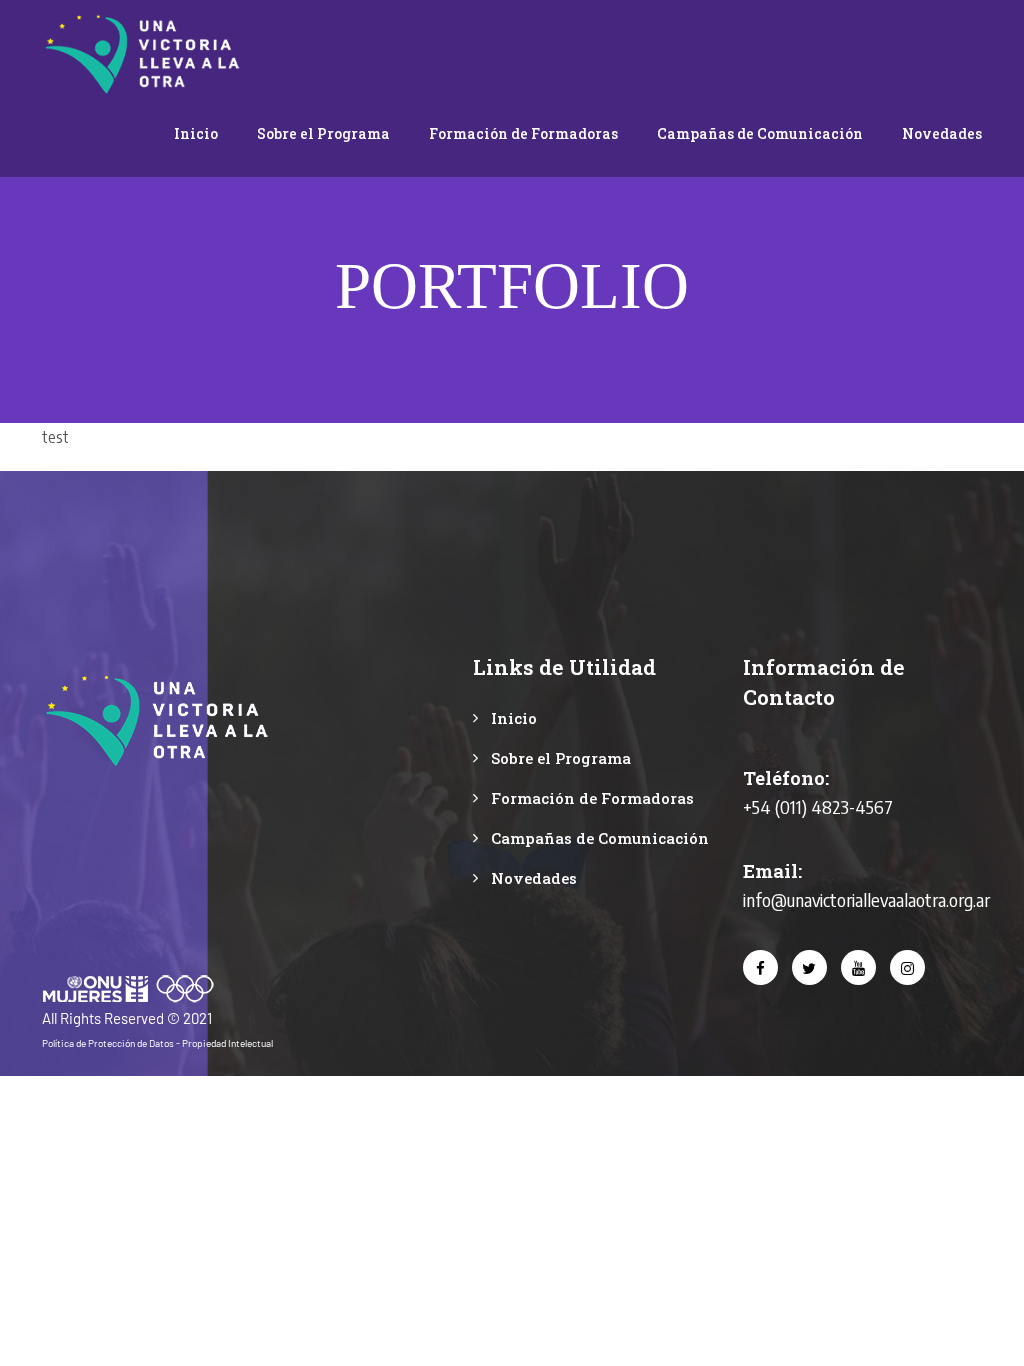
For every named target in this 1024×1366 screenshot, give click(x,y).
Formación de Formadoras (523, 133)
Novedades (942, 133)
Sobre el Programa (323, 133)
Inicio (196, 133)
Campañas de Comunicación (760, 133)
